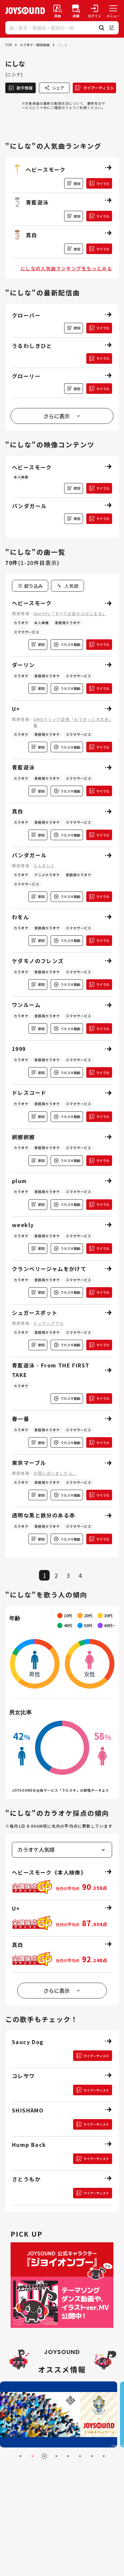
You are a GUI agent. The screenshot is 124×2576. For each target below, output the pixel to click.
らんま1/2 (44, 865)
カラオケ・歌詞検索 (35, 45)
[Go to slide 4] (56, 2456)
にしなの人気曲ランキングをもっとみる (66, 268)
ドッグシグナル (49, 1323)
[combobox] (67, 586)
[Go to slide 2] (32, 2456)
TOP (9, 45)
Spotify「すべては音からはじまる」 (70, 613)
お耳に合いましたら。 (55, 1473)
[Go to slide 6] (80, 2456)
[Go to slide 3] (44, 2456)
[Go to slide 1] (21, 2456)
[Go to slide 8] (104, 2456)
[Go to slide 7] (92, 2456)
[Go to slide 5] (68, 2456)
